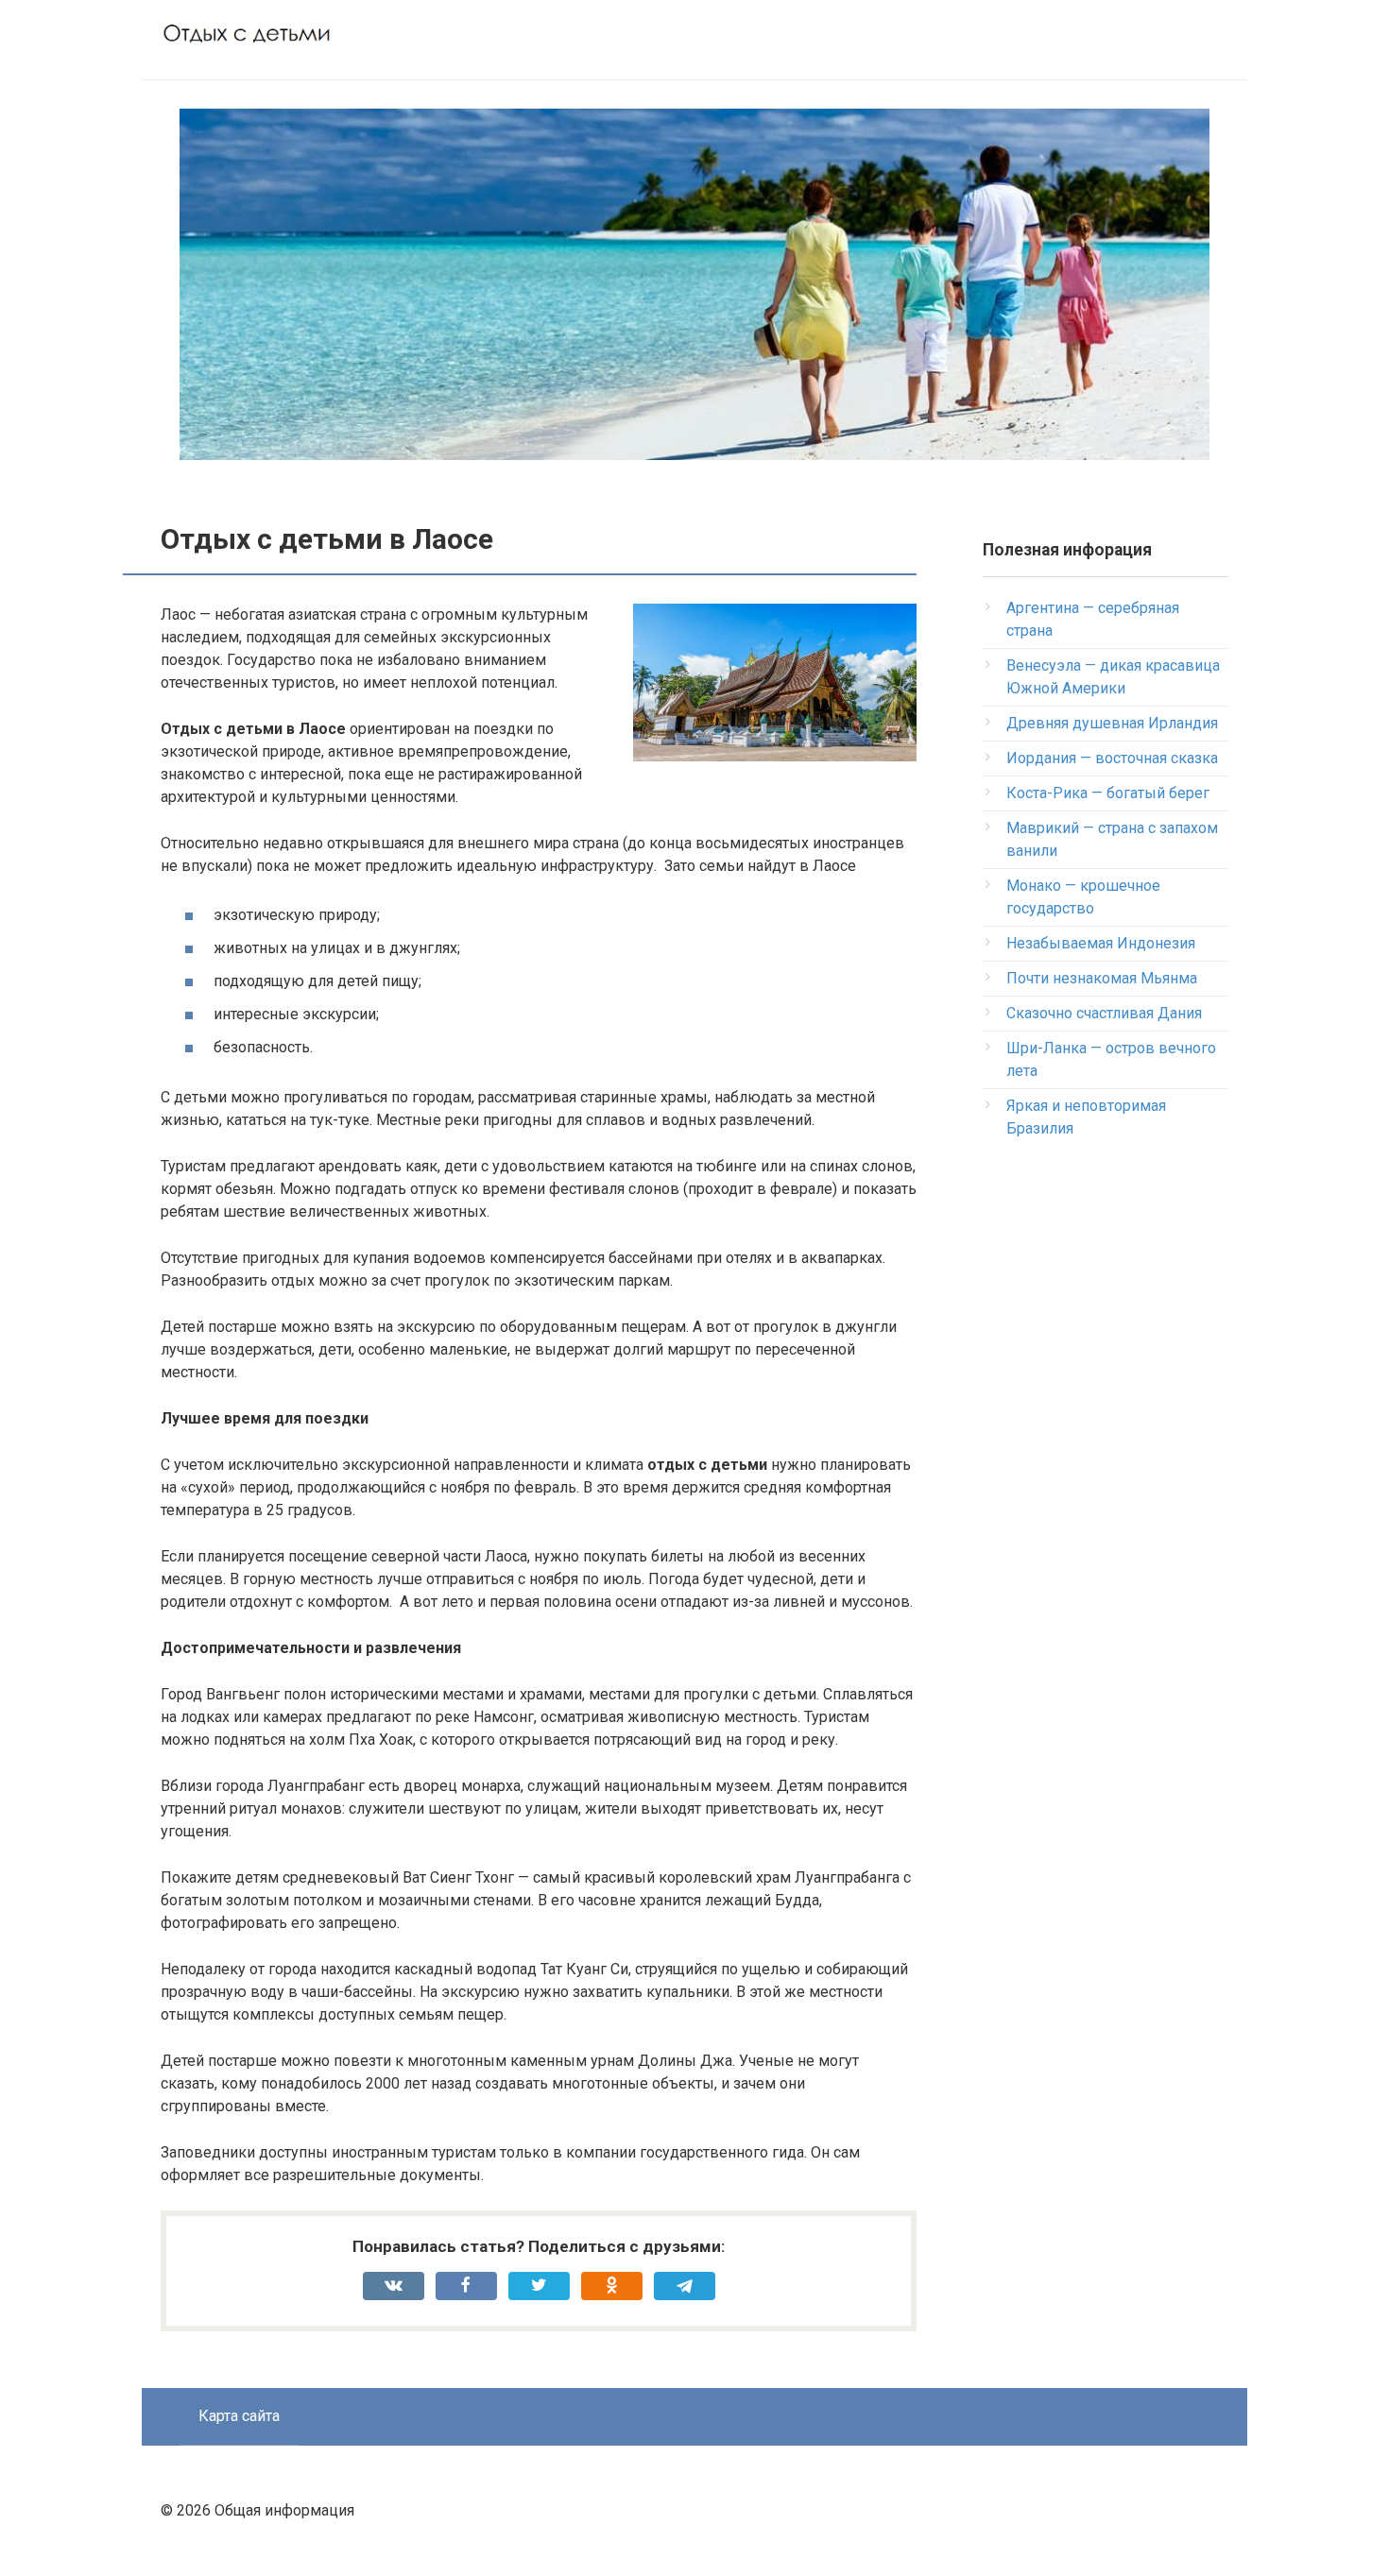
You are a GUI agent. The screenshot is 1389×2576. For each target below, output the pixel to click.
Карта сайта (239, 2416)
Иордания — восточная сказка (1112, 758)
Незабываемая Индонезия (1101, 943)
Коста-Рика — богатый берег (1108, 793)
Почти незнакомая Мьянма (1102, 978)
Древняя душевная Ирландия (1112, 723)
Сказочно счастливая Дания (1104, 1013)
